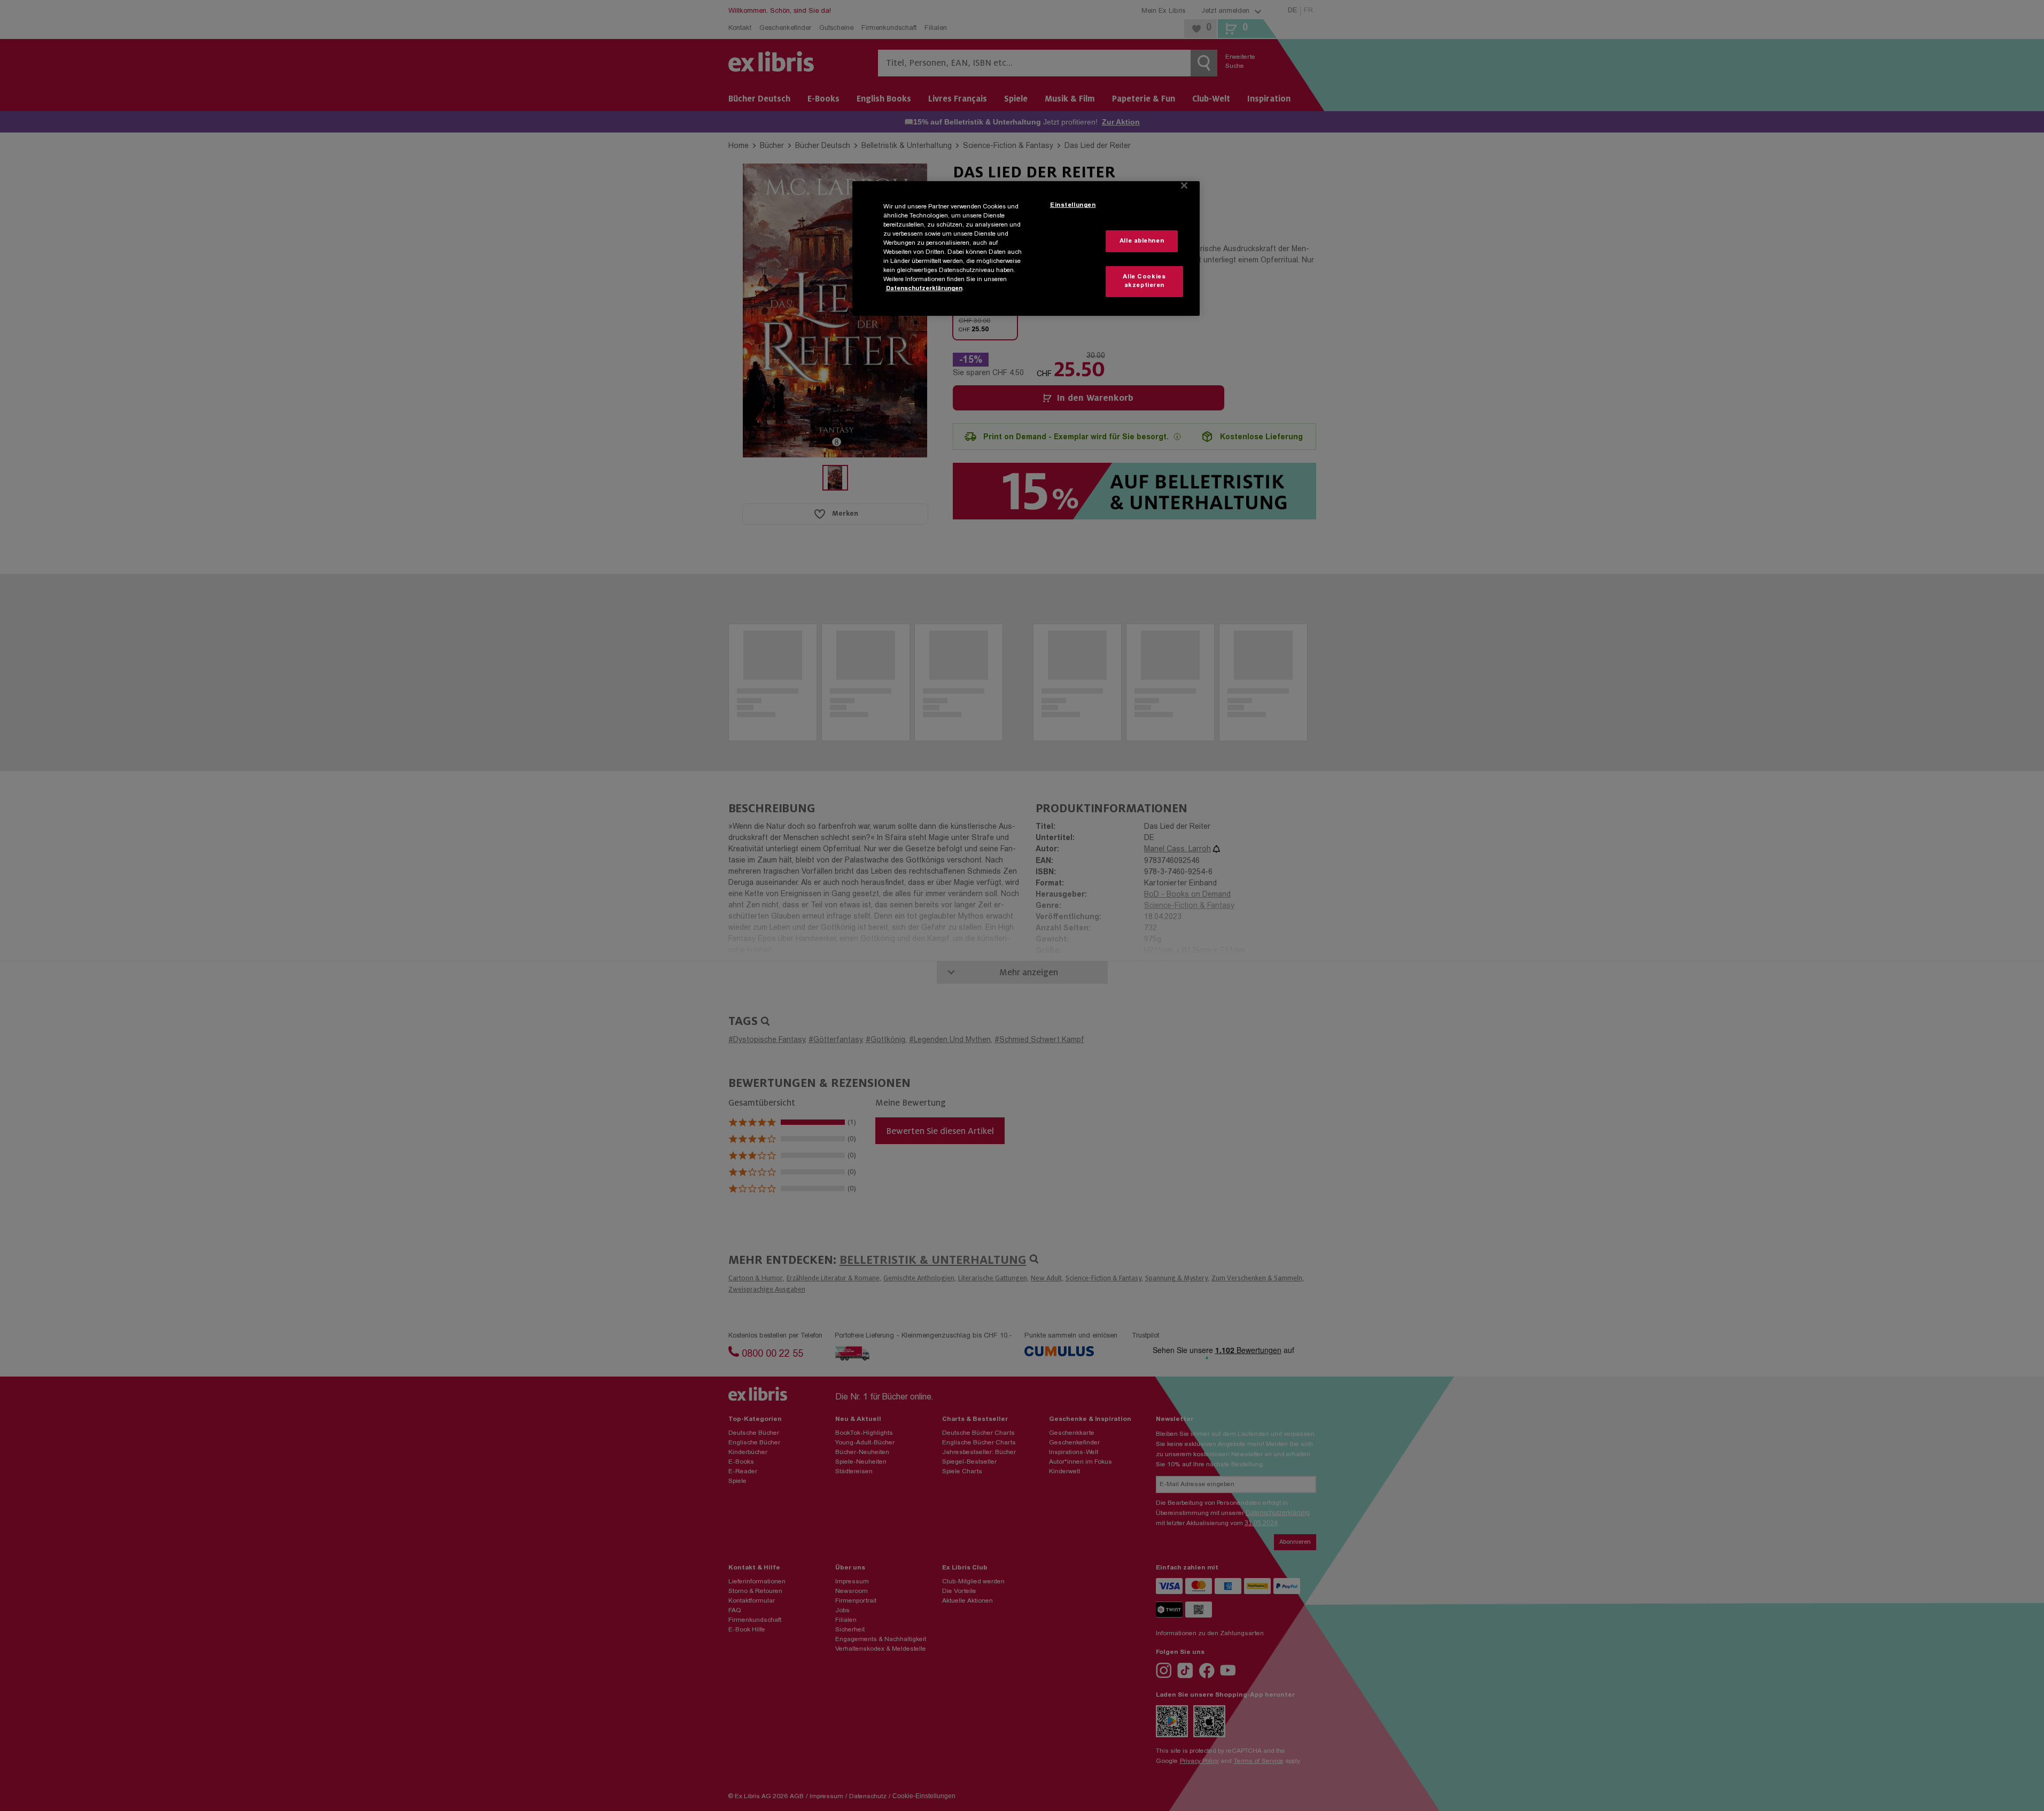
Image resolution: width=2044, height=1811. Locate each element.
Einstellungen (1073, 205)
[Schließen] (1184, 185)
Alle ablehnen (1142, 241)
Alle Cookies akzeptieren (1144, 281)
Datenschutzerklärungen (924, 289)
